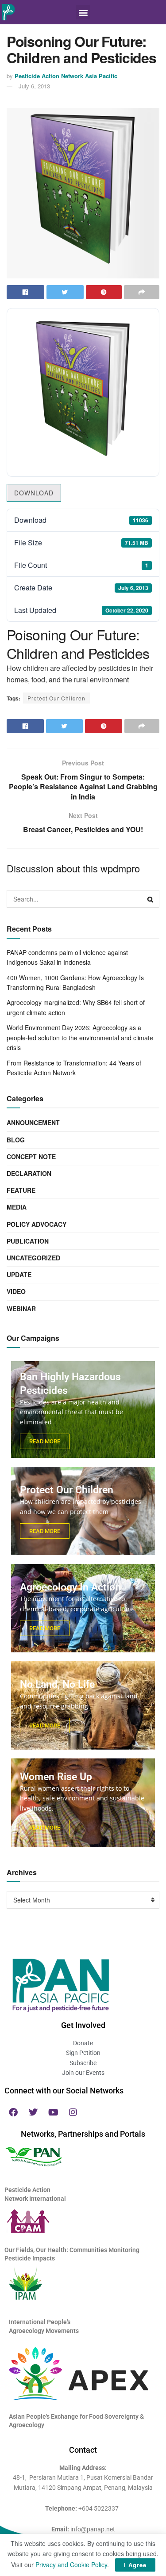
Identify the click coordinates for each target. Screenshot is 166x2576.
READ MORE (45, 1441)
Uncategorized (33, 1258)
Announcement (33, 1122)
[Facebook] (13, 2112)
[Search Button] (151, 899)
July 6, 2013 (34, 86)
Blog (16, 1140)
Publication (28, 1241)
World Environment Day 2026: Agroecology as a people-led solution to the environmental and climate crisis (80, 1037)
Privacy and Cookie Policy (71, 2565)
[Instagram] (73, 2112)
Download (34, 493)
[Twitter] (33, 2112)
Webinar (21, 1309)
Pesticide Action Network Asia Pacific (66, 76)
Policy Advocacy (37, 1224)
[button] (83, 12)
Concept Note (31, 1157)
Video (16, 1291)
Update (19, 1275)
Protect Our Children (56, 698)
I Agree (135, 2565)
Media (17, 1207)
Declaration (29, 1173)
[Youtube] (53, 2112)
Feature (21, 1190)
